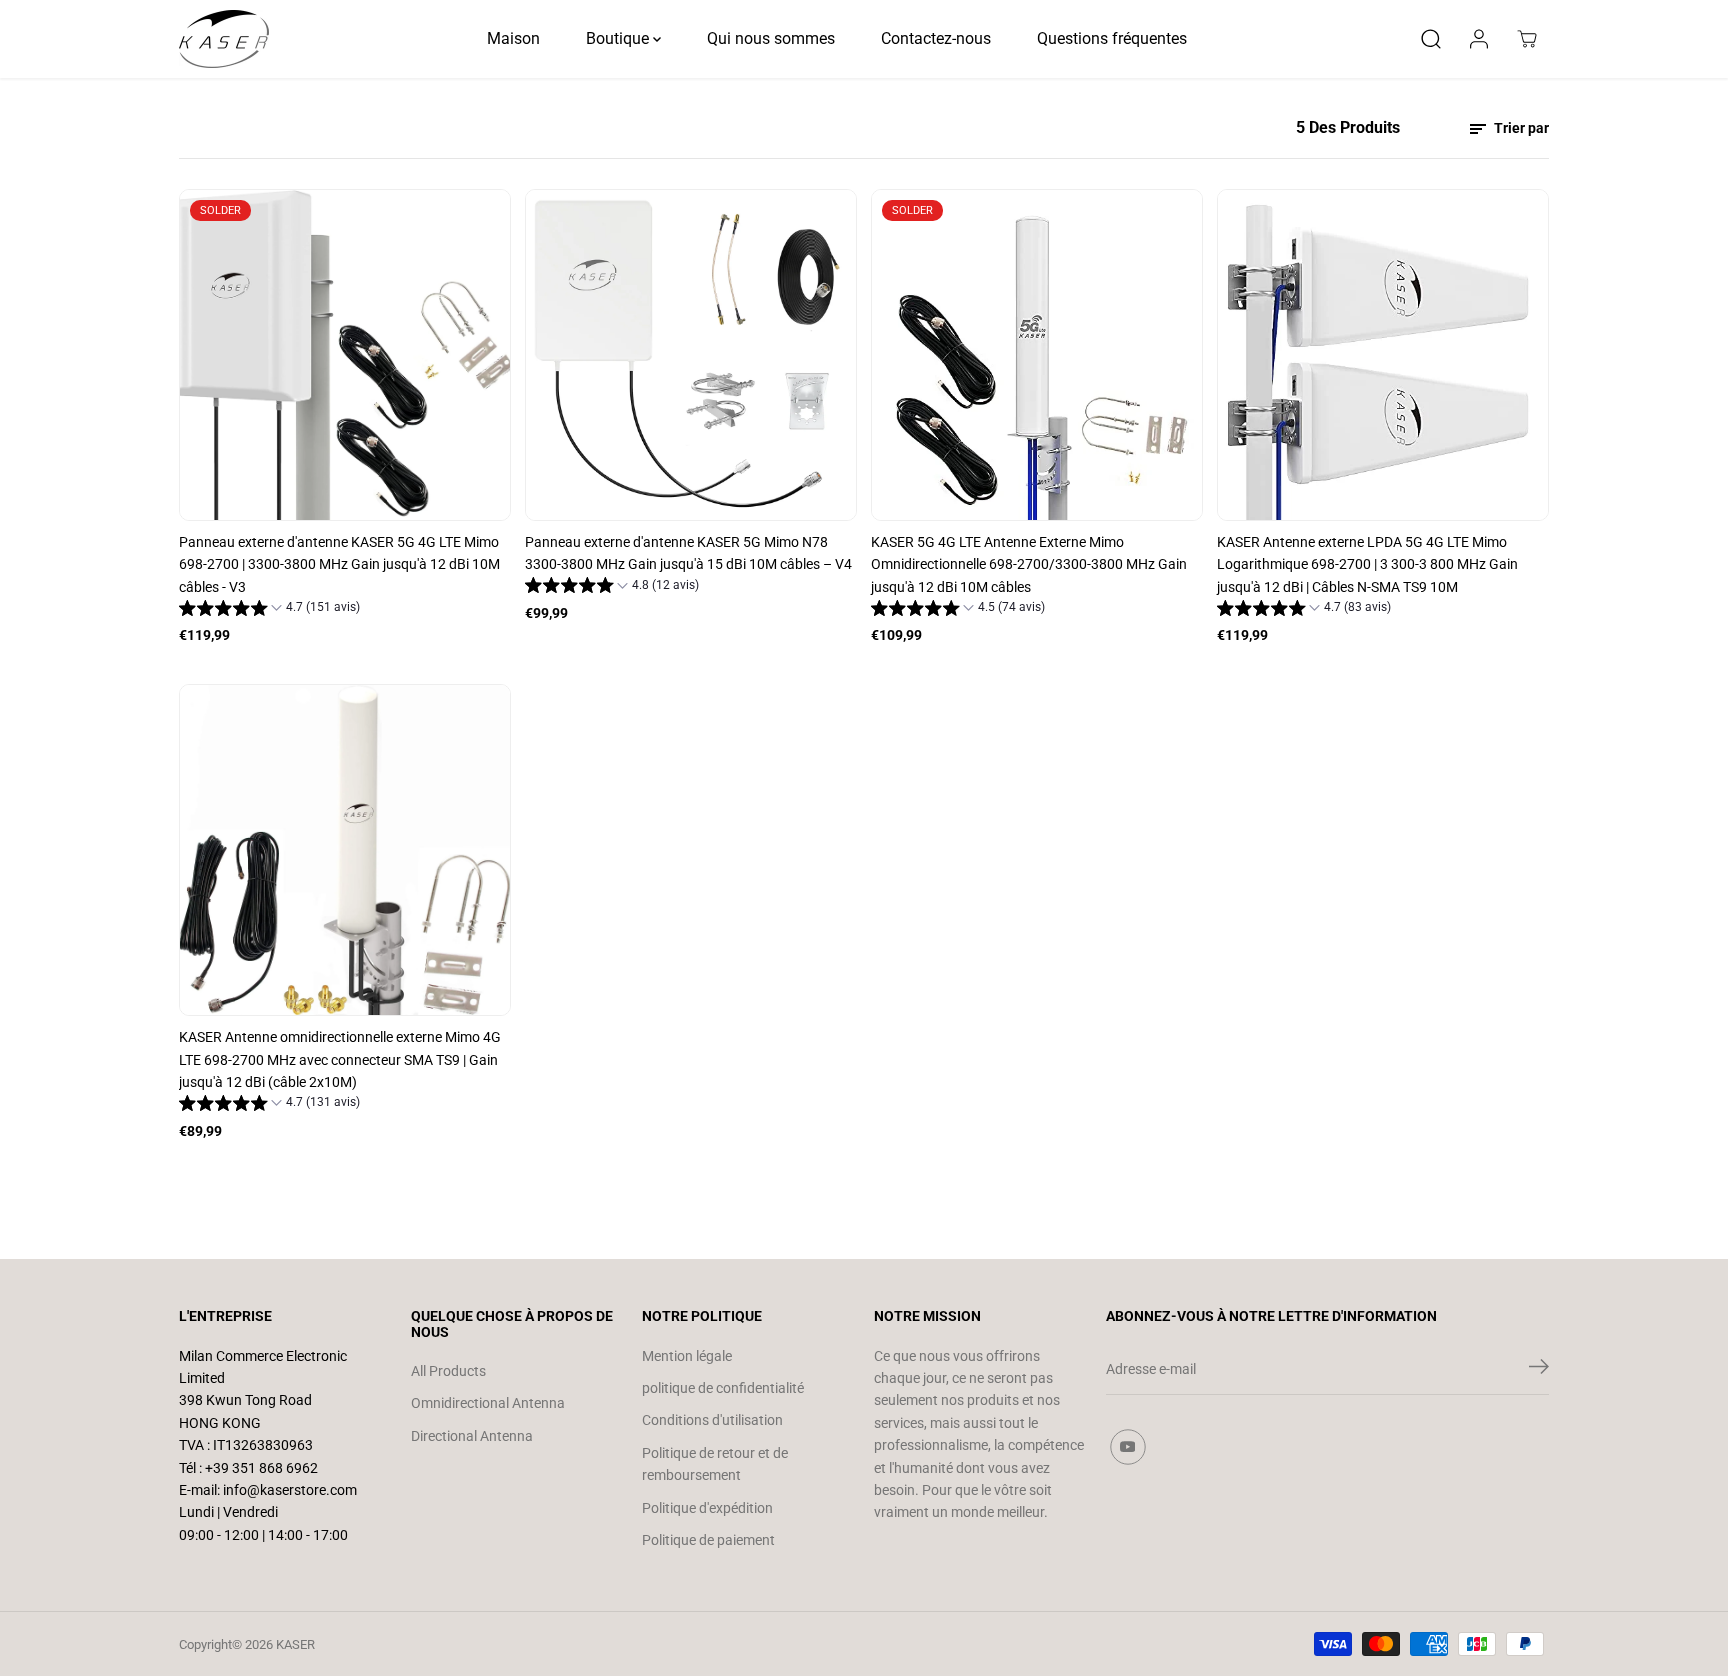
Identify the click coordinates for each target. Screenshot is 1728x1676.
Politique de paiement (708, 1540)
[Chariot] (1527, 39)
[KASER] (224, 39)
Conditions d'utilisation (712, 1420)
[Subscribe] (1539, 1370)
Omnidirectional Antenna (488, 1403)
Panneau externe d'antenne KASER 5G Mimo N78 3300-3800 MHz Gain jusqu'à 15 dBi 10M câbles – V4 (688, 553)
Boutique (619, 38)
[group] (269, 610)
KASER (295, 1644)
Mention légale (687, 1356)
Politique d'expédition (707, 1508)
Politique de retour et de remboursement (715, 1464)
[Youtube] (1128, 1447)
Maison (513, 38)
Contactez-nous (936, 38)
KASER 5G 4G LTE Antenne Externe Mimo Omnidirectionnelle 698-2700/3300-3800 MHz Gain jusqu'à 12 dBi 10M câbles (1029, 564)
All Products (448, 1371)
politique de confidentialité (723, 1388)
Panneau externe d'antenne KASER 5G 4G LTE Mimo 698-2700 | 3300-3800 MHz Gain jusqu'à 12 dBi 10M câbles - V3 (339, 564)
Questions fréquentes (1112, 38)
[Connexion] (1479, 39)
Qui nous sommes (771, 38)
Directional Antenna (472, 1436)
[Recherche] (1431, 39)
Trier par (1520, 128)
